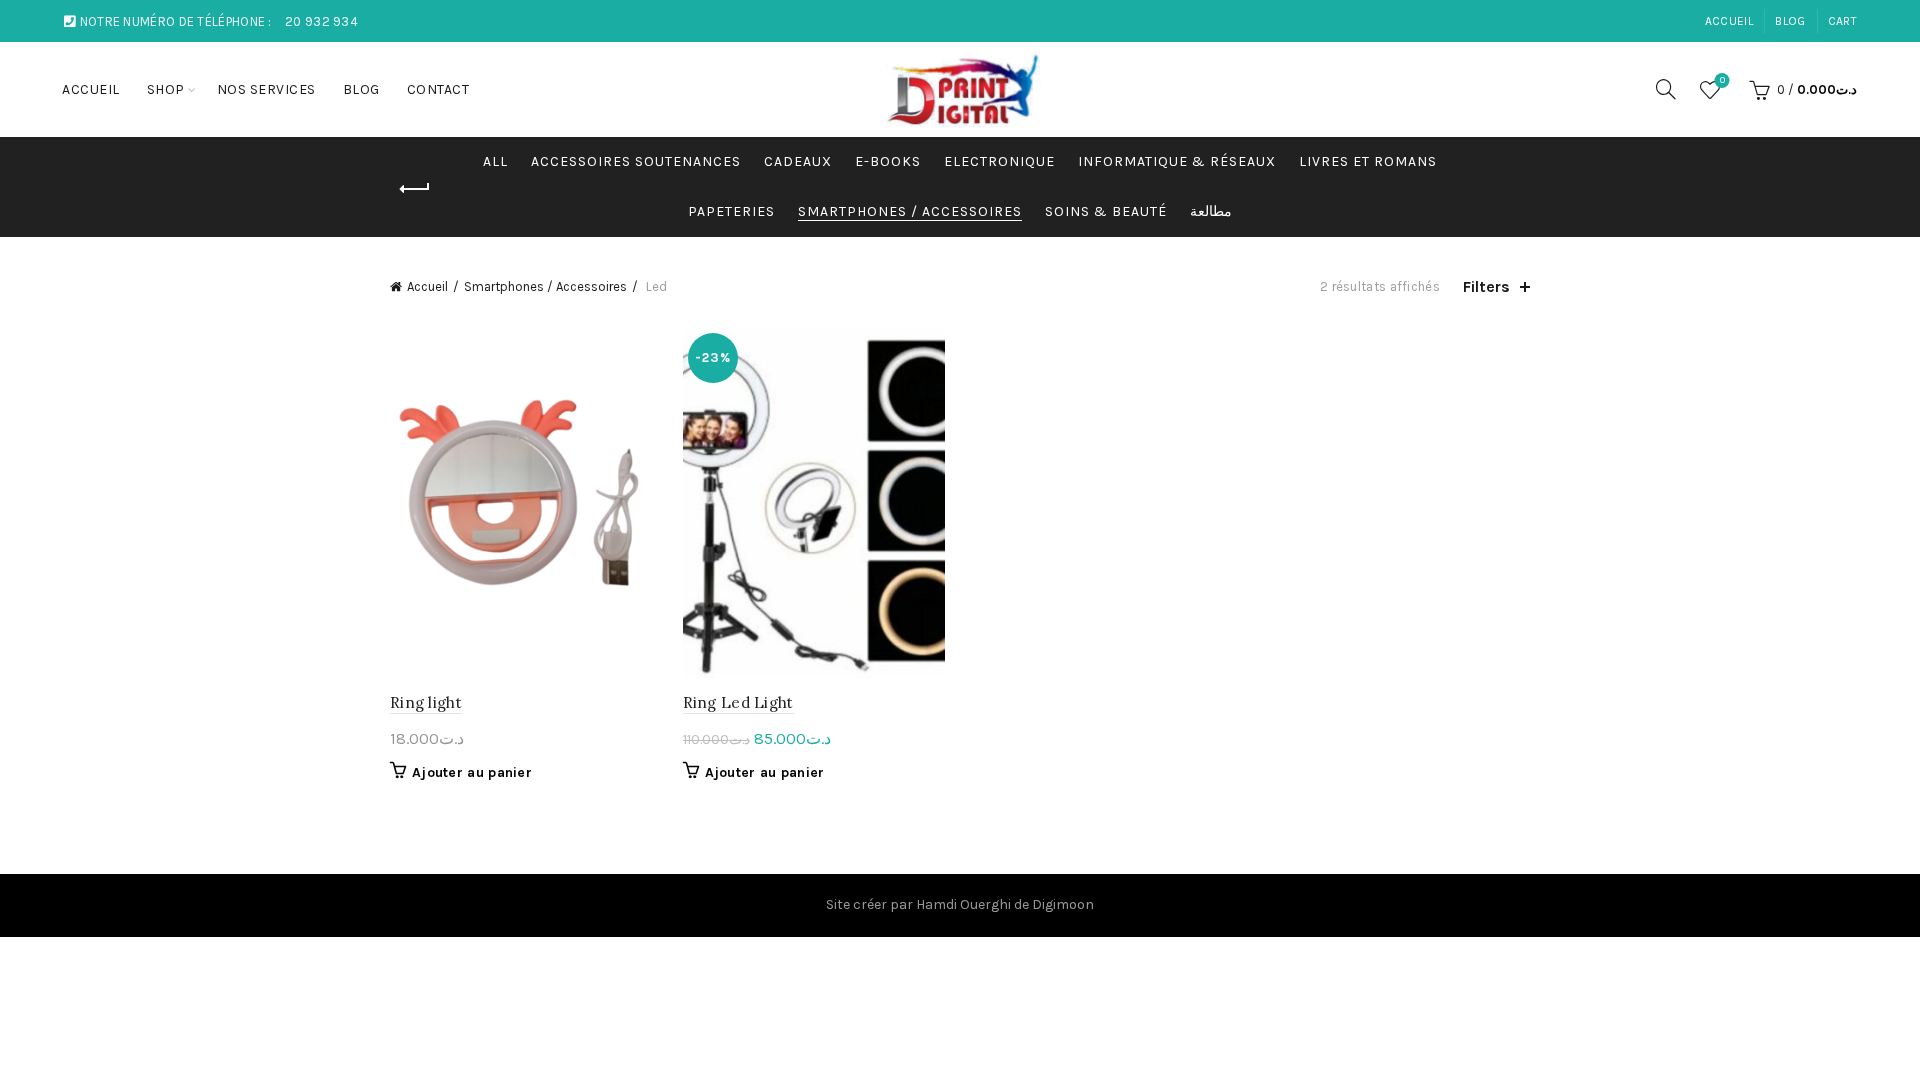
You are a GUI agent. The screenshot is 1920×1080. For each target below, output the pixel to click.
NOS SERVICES (266, 89)
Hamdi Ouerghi (963, 904)
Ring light (426, 702)
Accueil (427, 286)
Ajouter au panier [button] (472, 772)
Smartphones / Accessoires (910, 211)
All (495, 161)
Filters (1486, 286)
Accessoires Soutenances (636, 161)
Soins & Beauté (1106, 211)
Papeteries (731, 211)
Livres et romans (1368, 161)
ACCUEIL (1729, 21)
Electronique (999, 161)
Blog (1790, 21)
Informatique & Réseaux (1177, 161)
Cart (1842, 21)
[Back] (415, 189)
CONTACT (438, 89)
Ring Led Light (738, 702)
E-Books (888, 161)
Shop (166, 89)
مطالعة (1211, 211)
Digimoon (1063, 904)
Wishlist (1722, 80)
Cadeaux (798, 161)
